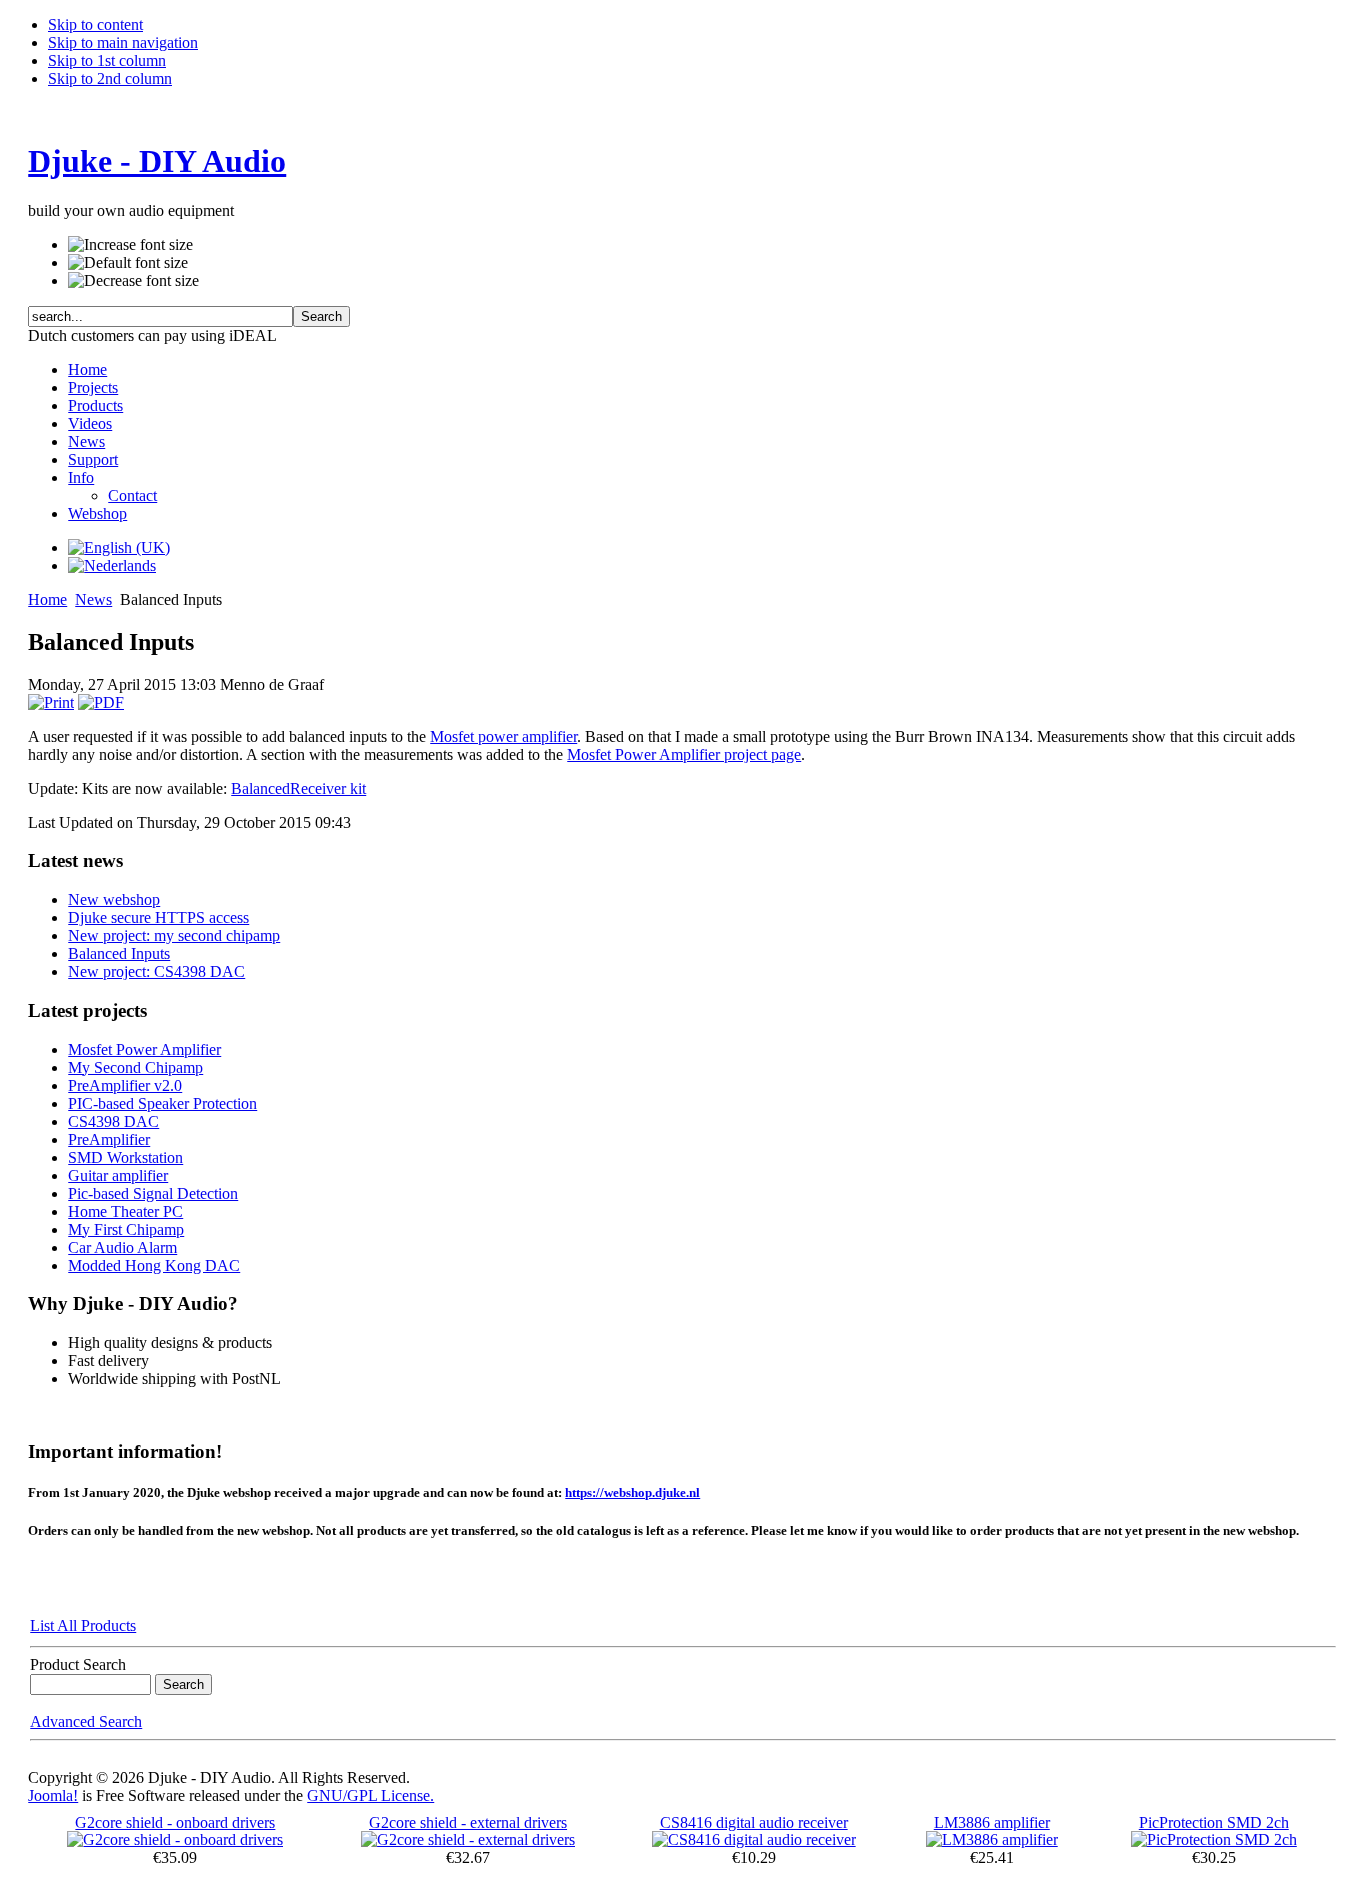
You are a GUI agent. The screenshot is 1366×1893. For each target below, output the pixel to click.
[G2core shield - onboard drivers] (175, 1839)
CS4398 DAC (113, 1121)
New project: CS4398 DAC (156, 971)
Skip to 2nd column (110, 78)
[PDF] (101, 702)
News (93, 599)
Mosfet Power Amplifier (144, 1049)
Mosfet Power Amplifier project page (684, 754)
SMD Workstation (125, 1157)
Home (47, 599)
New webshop (114, 899)
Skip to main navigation (123, 42)
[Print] (51, 702)
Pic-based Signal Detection (153, 1193)
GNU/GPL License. (370, 1795)
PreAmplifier (109, 1139)
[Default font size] (128, 263)
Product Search (78, 1664)
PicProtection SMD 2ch (1214, 1822)
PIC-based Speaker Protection (162, 1103)
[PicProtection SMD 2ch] (1214, 1839)
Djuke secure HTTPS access (158, 917)
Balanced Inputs (119, 953)
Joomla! (53, 1795)
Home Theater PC (125, 1211)
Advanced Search (86, 1721)
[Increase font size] (130, 245)
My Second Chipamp (135, 1067)
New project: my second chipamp (174, 935)
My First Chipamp (126, 1229)
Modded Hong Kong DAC (154, 1265)
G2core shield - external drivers (468, 1822)
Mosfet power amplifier (503, 736)
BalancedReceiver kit (298, 788)
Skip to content (95, 24)
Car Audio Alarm (122, 1247)
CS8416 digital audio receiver (754, 1822)
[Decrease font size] (133, 281)
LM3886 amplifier (992, 1822)
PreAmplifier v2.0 (125, 1085)
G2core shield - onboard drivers (175, 1822)
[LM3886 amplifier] (992, 1839)
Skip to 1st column (107, 60)
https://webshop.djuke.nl (632, 1492)
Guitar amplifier (118, 1175)
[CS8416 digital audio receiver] (754, 1839)
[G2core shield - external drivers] (468, 1839)
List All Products (83, 1625)
